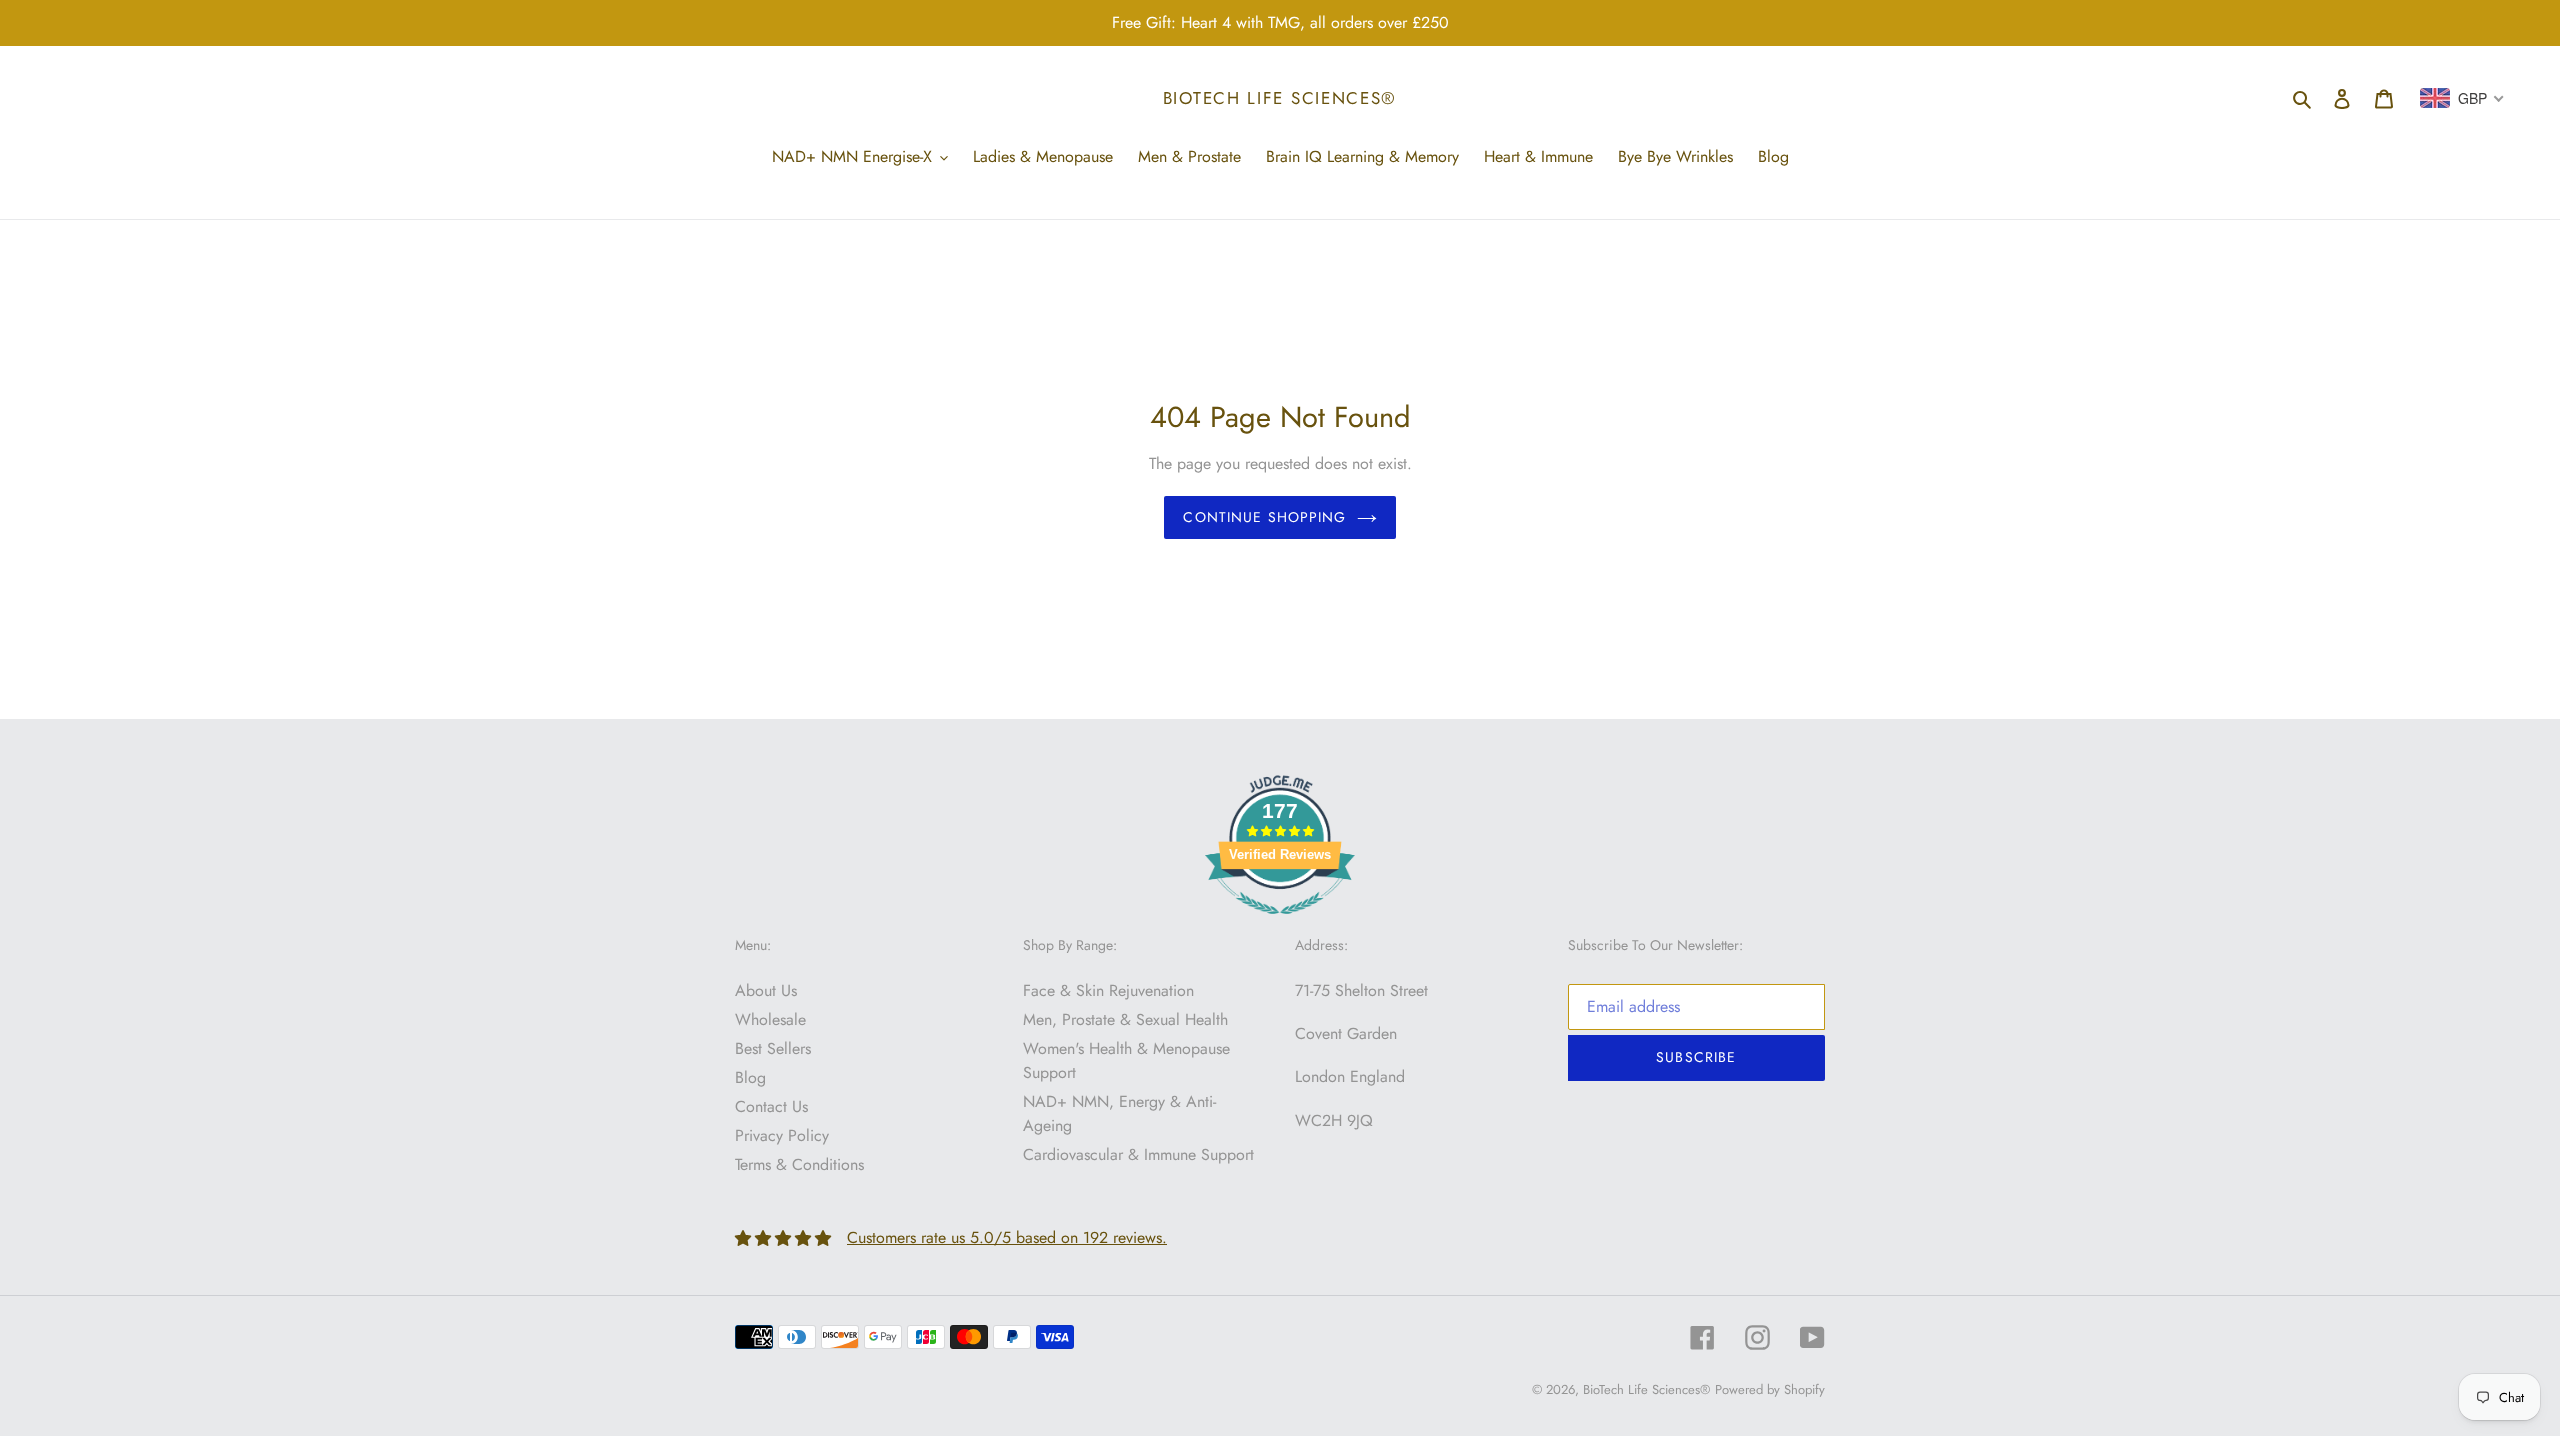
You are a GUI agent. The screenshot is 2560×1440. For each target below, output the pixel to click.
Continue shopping (1264, 517)
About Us (766, 990)
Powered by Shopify (1770, 1389)
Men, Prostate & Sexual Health (1125, 1019)
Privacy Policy (782, 1135)
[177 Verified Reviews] (1280, 924)
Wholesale (770, 1019)
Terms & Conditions (799, 1164)
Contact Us (771, 1106)
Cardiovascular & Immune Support (1138, 1154)
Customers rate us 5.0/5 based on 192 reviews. (1007, 1237)
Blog (750, 1077)
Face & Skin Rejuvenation (1108, 990)
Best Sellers (773, 1048)
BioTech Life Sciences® (1280, 98)
